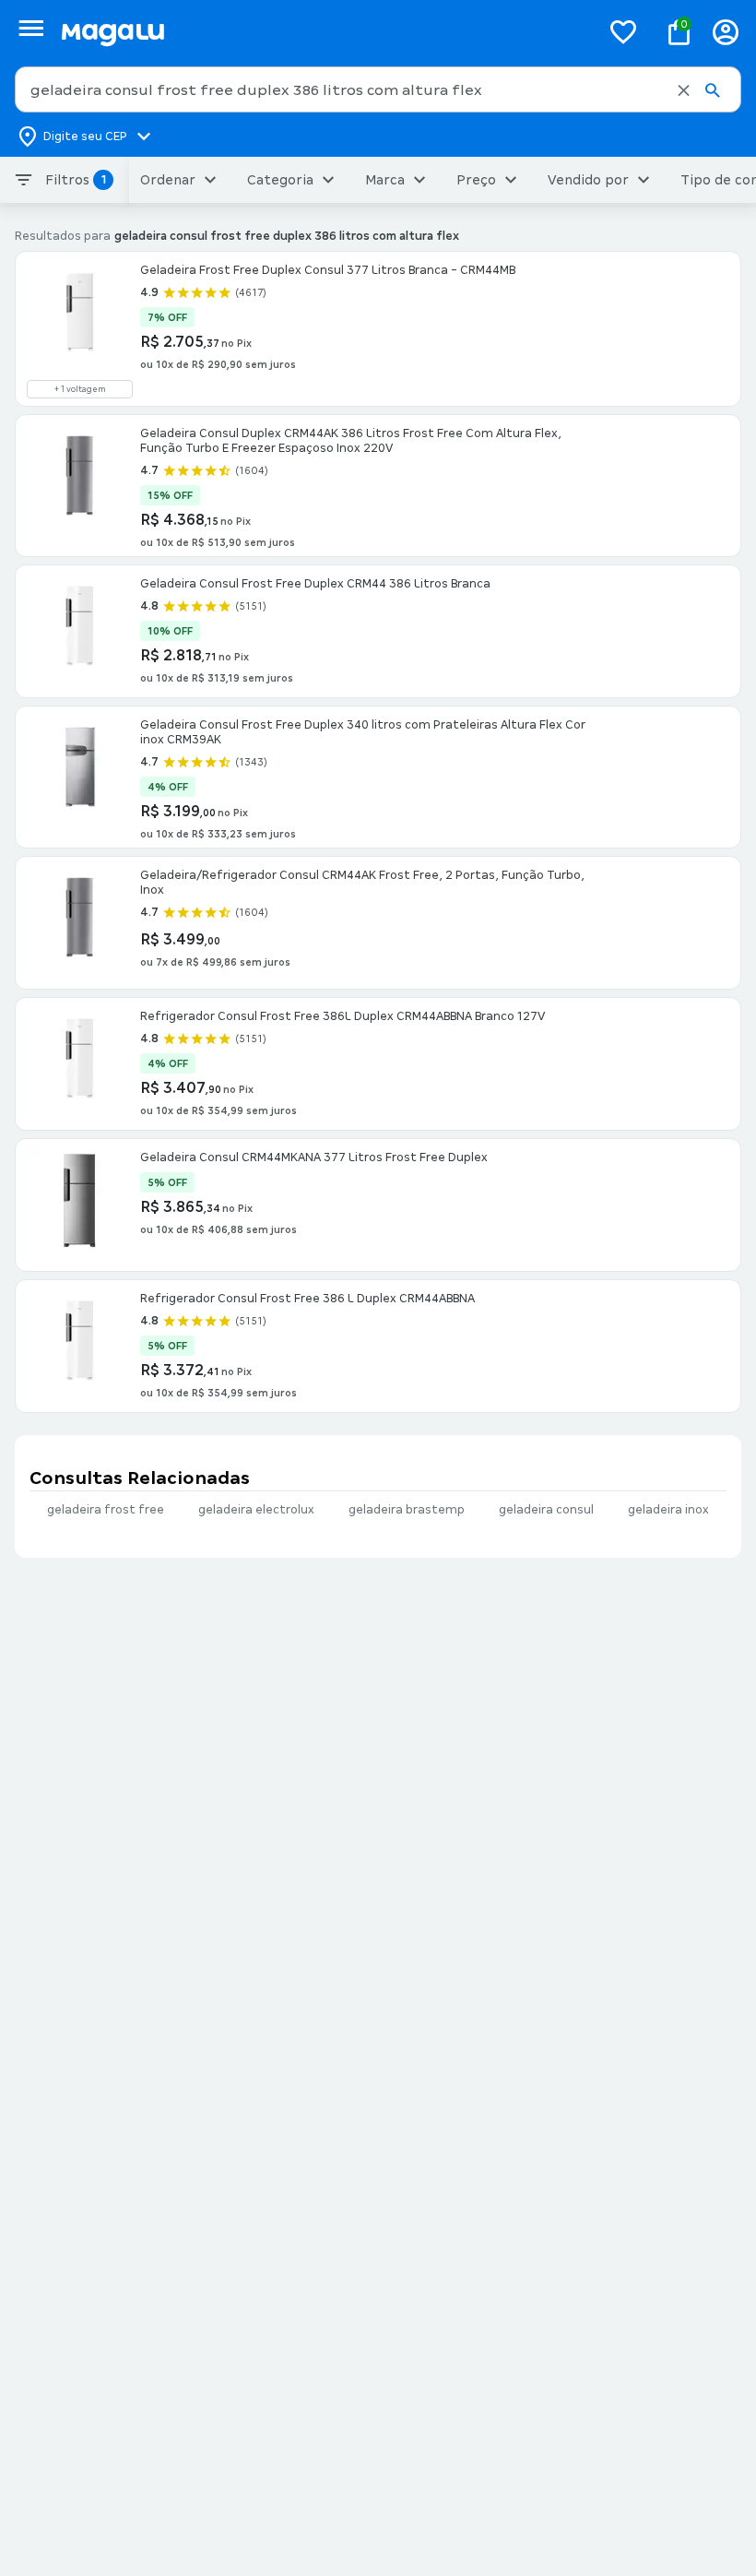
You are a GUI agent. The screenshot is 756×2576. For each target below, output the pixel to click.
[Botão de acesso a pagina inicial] (323, 32)
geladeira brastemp (407, 1510)
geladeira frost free (106, 1510)
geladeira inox (668, 1510)
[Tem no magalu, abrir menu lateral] (31, 28)
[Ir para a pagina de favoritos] (623, 31)
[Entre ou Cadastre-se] (726, 32)
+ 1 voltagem (80, 389)
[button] (684, 90)
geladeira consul (546, 1510)
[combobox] (378, 89)
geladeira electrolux (256, 1510)
